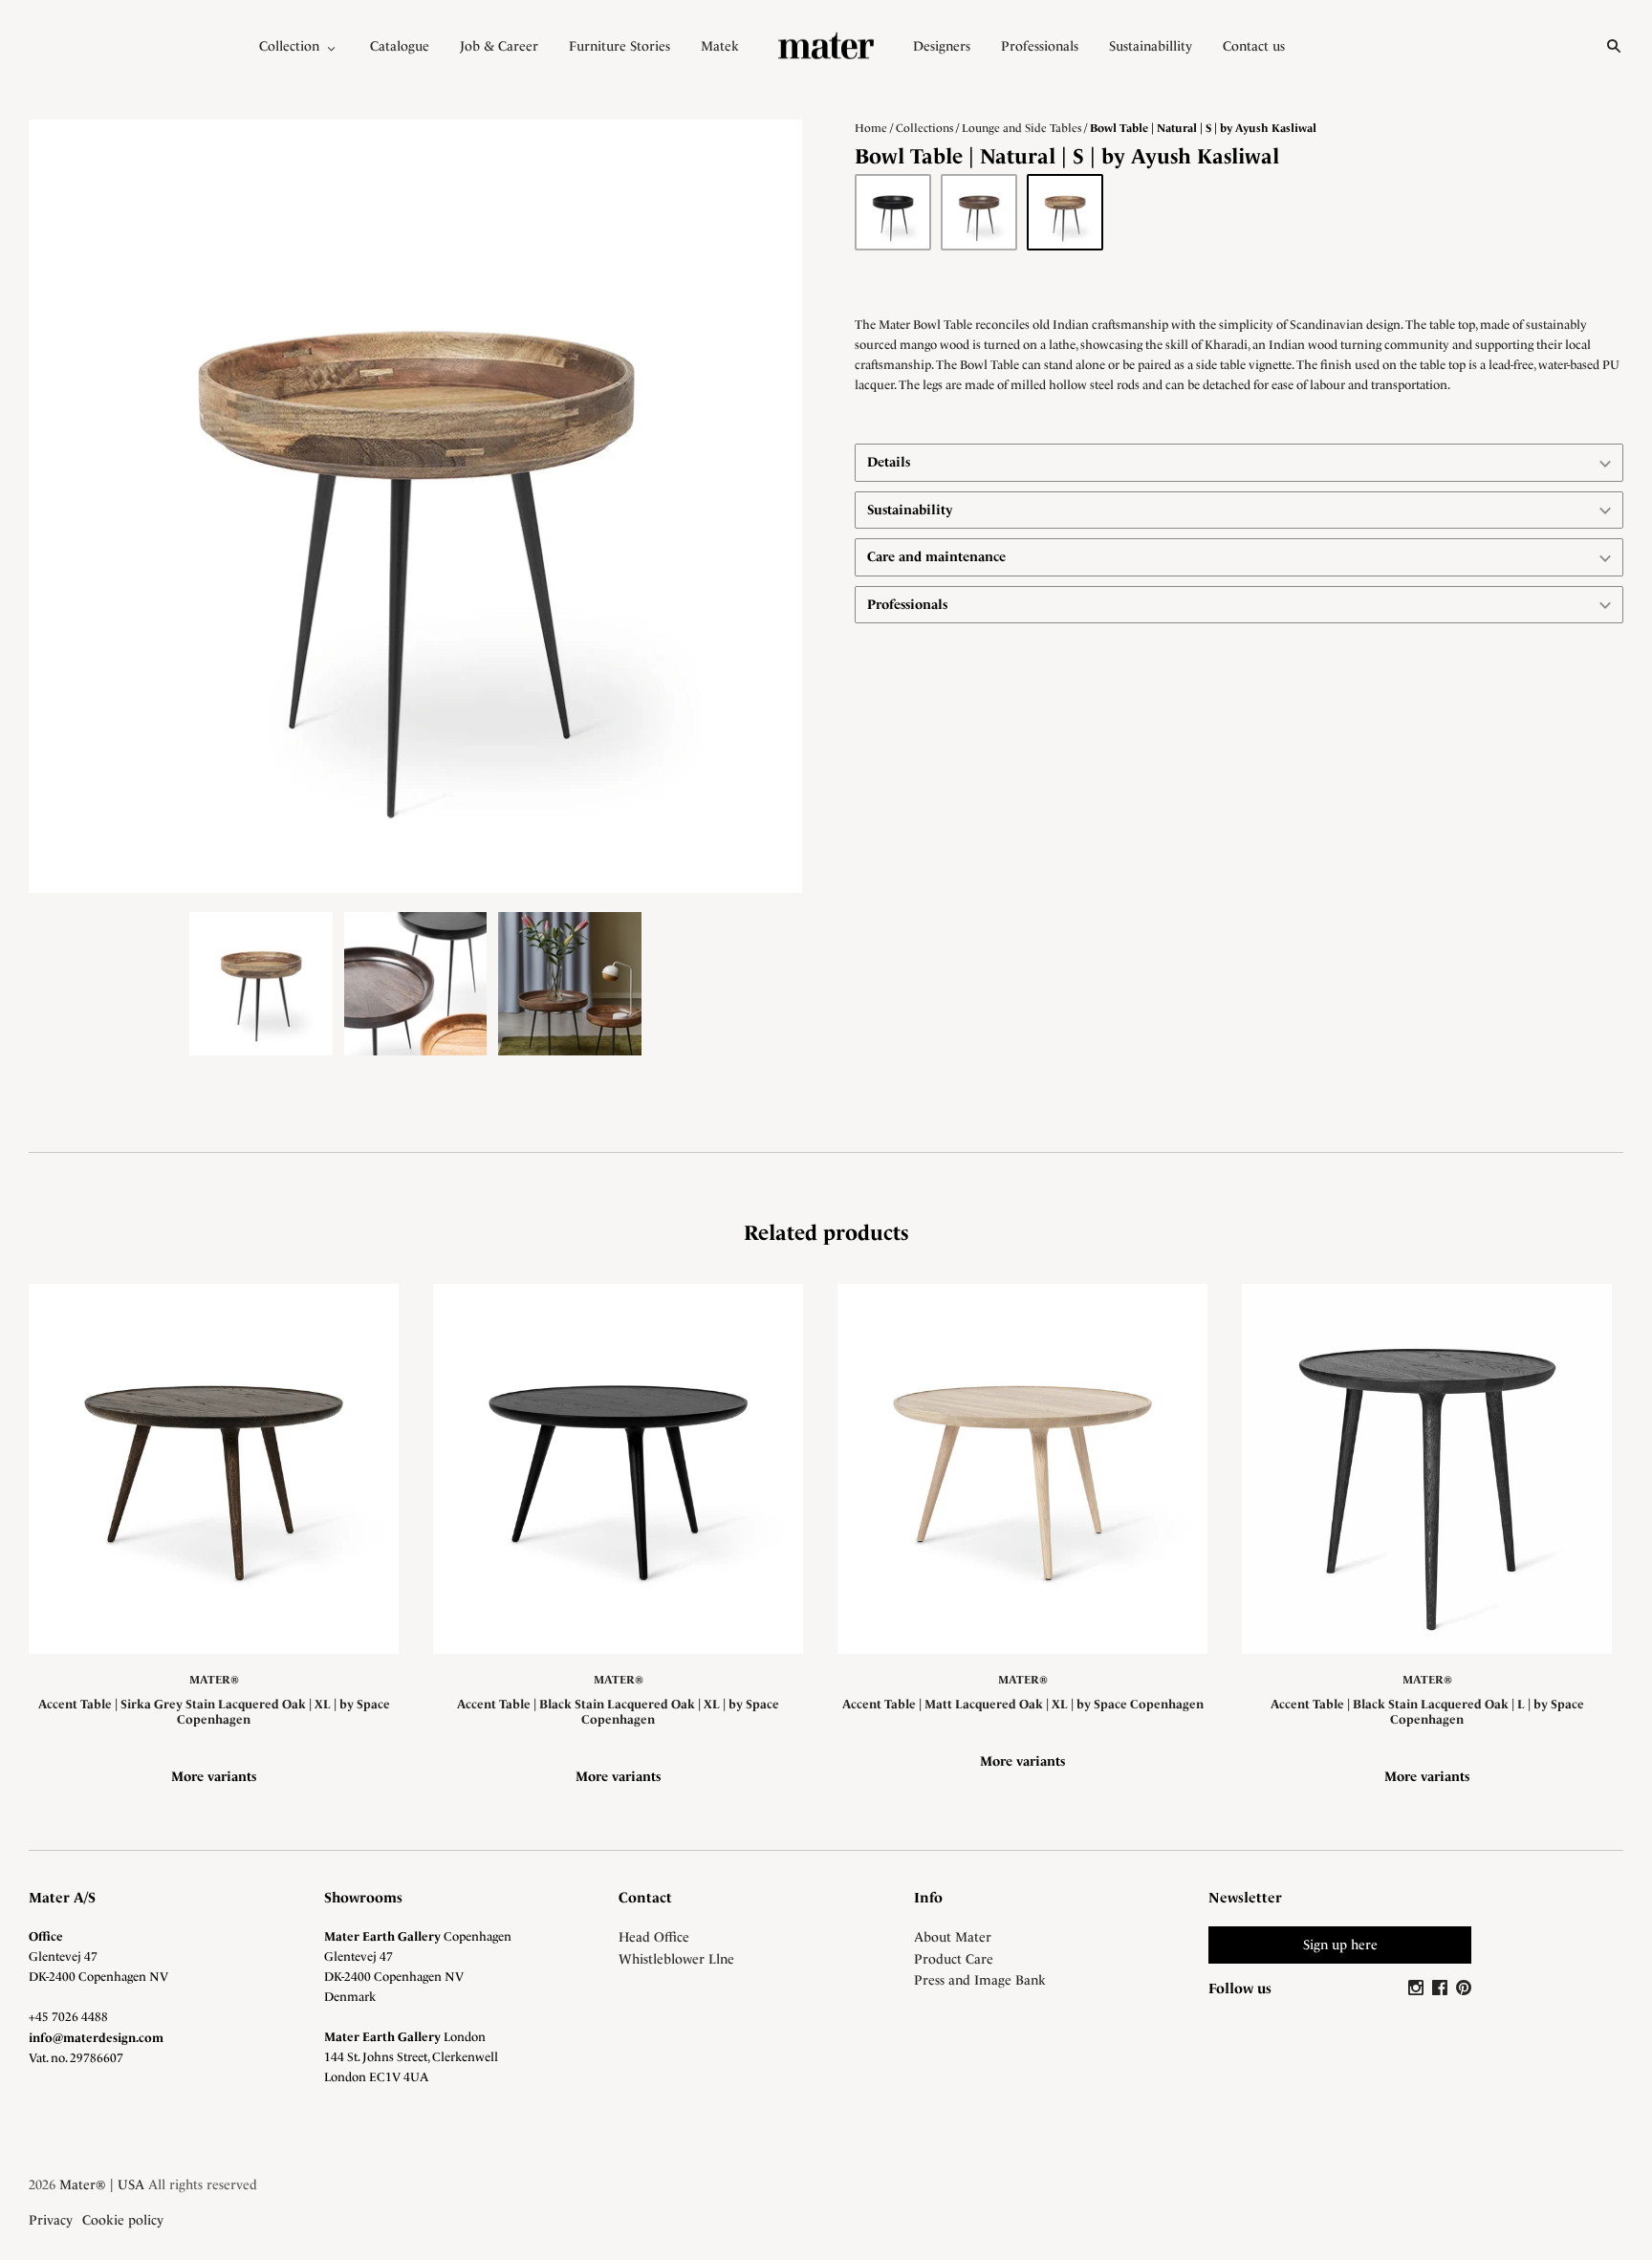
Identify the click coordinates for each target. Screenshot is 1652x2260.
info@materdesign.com (96, 2038)
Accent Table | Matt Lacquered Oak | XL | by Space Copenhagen (1023, 1704)
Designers (942, 46)
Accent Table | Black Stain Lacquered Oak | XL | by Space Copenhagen (618, 1712)
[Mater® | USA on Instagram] (1418, 1988)
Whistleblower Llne (676, 1959)
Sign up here (1340, 1945)
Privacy (51, 2220)
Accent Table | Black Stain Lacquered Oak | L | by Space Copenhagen (1427, 1712)
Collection (289, 46)
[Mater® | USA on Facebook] (1442, 1988)
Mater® (214, 1680)
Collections (924, 128)
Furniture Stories (619, 46)
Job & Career (499, 46)
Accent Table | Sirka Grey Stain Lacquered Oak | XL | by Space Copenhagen (214, 1712)
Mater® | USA (102, 2184)
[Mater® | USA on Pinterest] (1464, 1988)
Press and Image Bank (980, 1980)
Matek (720, 46)
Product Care (954, 1959)
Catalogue (400, 46)
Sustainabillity (1151, 46)
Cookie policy (123, 2220)
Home (871, 128)
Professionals (1040, 46)
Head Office (654, 1937)
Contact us (1254, 46)
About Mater (953, 1937)
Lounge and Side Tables (1022, 128)
